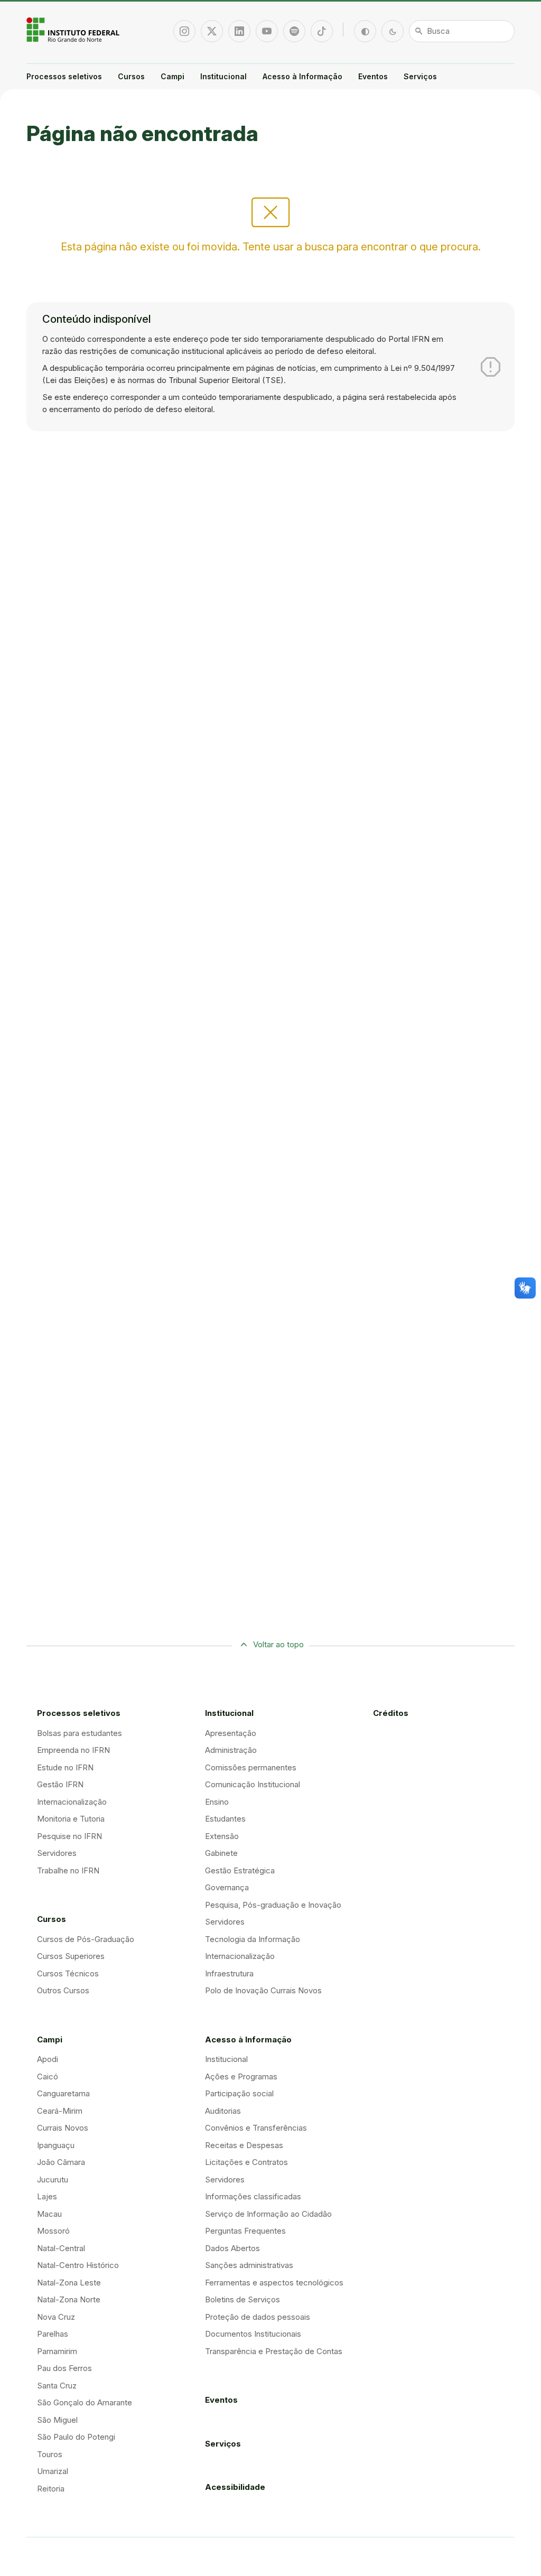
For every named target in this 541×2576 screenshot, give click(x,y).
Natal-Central (61, 2248)
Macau (49, 2214)
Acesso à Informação (302, 76)
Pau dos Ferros (64, 2368)
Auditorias (223, 2111)
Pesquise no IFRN (69, 1836)
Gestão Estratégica (240, 1870)
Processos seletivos (64, 76)
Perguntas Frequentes (245, 2231)
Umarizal (53, 2471)
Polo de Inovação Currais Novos (263, 1990)
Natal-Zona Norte (69, 2299)
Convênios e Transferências (256, 2128)
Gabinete (221, 1853)
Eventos (373, 76)
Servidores (57, 1853)
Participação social (239, 2093)
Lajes (47, 2196)
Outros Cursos (63, 1990)
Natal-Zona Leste (69, 2283)
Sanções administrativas (249, 2265)
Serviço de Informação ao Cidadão (268, 2214)
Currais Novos (63, 2128)
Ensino (217, 1802)
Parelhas (53, 2334)
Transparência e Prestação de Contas (274, 2351)
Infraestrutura (229, 1973)
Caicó (48, 2076)
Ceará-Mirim (60, 2111)
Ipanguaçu (56, 2145)
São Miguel (57, 2420)
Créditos (391, 1713)
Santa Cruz (57, 2386)
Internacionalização (72, 1802)
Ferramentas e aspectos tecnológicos (274, 2283)
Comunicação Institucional (253, 1784)
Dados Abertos (232, 2248)
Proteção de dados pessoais (258, 2317)
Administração (231, 1750)
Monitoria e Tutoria (71, 1819)
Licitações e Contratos (246, 2162)
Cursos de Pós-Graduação (86, 1939)
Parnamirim (57, 2351)
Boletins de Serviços (242, 2299)
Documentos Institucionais (253, 2334)
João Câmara (61, 2162)
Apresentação (231, 1733)
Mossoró (53, 2231)
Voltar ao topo (278, 1644)
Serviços (420, 76)
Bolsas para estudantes (80, 1733)
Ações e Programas (241, 2076)
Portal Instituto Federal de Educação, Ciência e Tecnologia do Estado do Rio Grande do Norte (74, 30)
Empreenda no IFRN (73, 1750)
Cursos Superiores (71, 1956)
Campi (172, 76)
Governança (227, 1887)
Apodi (48, 2059)
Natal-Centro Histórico (78, 2265)
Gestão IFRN (60, 1784)
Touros (50, 2454)
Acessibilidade (235, 2487)
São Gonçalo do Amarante (85, 2402)
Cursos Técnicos (68, 1973)
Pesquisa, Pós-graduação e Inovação (273, 1905)
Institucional (223, 76)
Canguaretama (63, 2093)
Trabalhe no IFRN (68, 1870)
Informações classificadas (253, 2196)
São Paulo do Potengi (76, 2437)
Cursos (131, 76)
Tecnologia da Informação (253, 1939)
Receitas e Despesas (244, 2145)
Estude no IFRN (65, 1767)
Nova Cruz (56, 2317)
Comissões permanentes (251, 1767)
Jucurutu (53, 2180)
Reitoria (51, 2489)
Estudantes (225, 1819)
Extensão (222, 1836)
